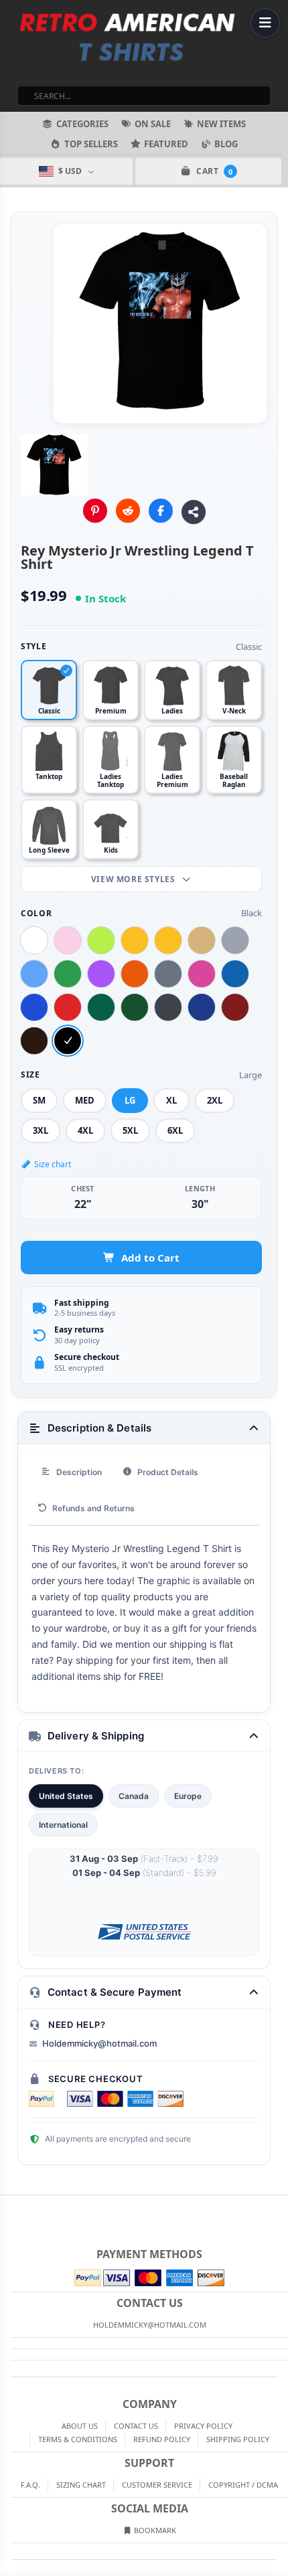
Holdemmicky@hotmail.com (99, 2043)
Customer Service (157, 2485)
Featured (166, 144)
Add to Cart (150, 1258)
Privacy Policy (203, 2426)
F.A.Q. (30, 2485)
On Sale (153, 124)
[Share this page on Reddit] (128, 511)
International (63, 1825)
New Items (221, 124)
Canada (134, 1796)
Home (9, 2206)
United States (66, 1796)
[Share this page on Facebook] (161, 511)
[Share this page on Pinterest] (95, 511)
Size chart (53, 1164)
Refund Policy (162, 2439)
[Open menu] (265, 23)
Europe (188, 1796)
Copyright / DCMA (243, 2485)
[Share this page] (194, 512)
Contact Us (136, 2426)
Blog (226, 144)
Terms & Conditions (78, 2439)
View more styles (134, 879)
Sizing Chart (81, 2485)
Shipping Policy (238, 2439)
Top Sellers (91, 144)
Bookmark (154, 2530)
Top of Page (279, 2206)
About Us (80, 2426)
